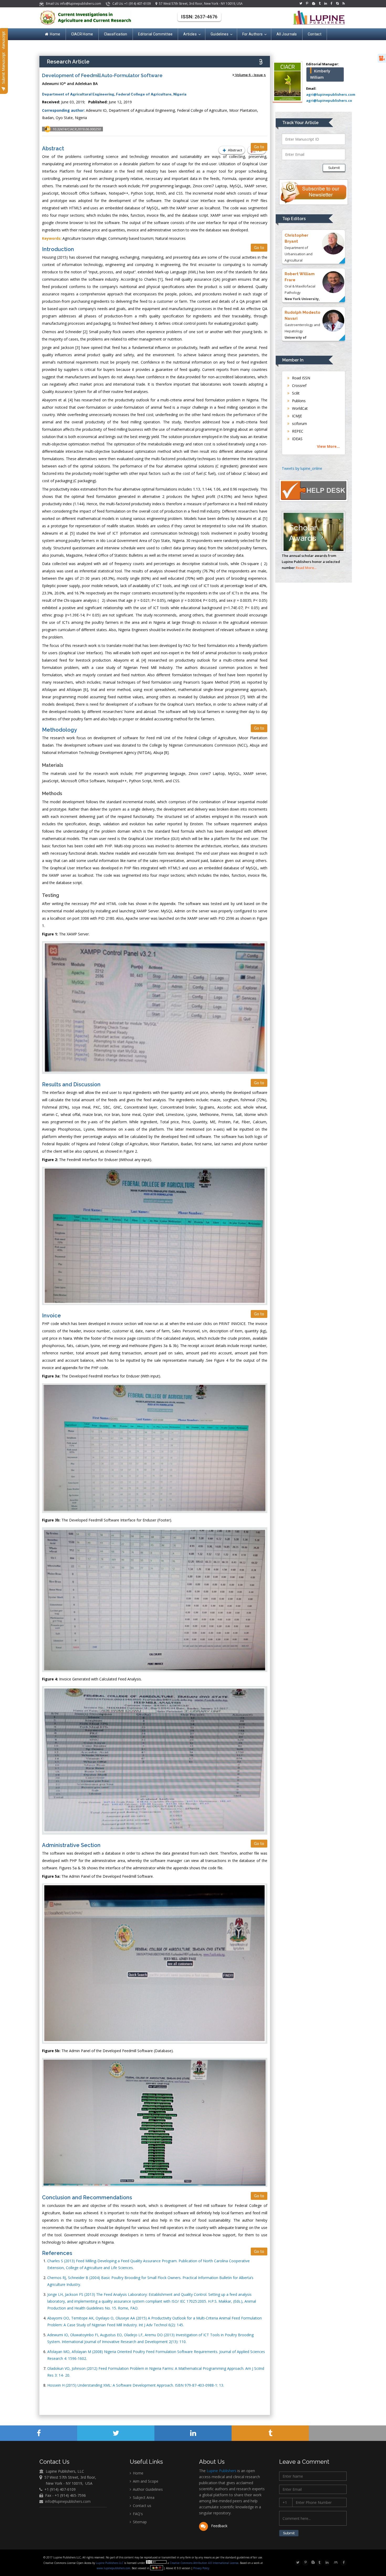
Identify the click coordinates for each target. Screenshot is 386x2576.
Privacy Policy (201, 2568)
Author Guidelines (147, 2489)
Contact (315, 34)
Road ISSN (301, 378)
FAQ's (137, 2514)
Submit (334, 168)
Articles (190, 34)
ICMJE (296, 416)
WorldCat (299, 408)
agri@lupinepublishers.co (329, 100)
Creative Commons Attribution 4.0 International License (204, 2563)
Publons (298, 401)
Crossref (299, 385)
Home (55, 34)
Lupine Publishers (221, 2471)
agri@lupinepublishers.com (331, 94)
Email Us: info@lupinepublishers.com (73, 4)
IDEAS (297, 439)
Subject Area (143, 2497)
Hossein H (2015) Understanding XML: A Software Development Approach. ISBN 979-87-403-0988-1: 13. (136, 2385)
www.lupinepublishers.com (113, 2568)
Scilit (295, 393)
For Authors (252, 34)
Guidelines (220, 34)
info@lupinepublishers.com (68, 2501)
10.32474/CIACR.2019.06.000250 (77, 129)
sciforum (299, 424)
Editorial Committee (155, 34)
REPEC (297, 431)
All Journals (287, 34)
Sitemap (139, 2522)
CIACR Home (82, 34)
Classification (116, 34)
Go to (259, 147)
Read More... (306, 568)
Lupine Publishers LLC (110, 2563)
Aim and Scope (145, 2481)
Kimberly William (320, 74)
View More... (328, 446)
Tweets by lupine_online (302, 468)
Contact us (142, 2506)
